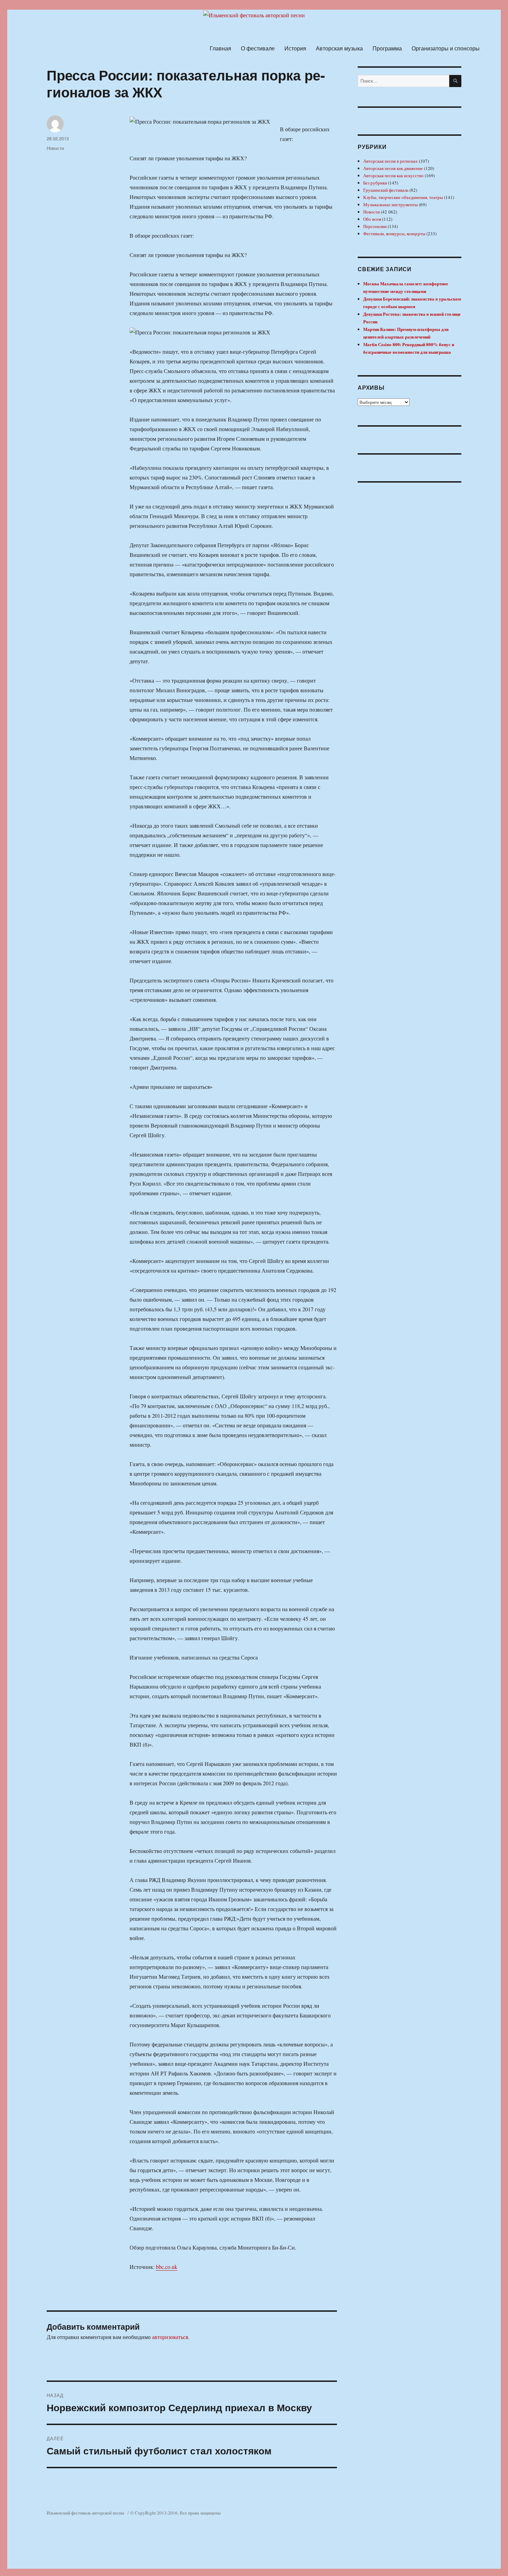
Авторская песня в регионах (391, 161)
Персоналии (375, 226)
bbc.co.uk (167, 2267)
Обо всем (372, 219)
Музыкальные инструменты (391, 205)
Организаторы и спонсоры (446, 48)
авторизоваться (170, 2337)
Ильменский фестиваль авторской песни (85, 2513)
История (295, 48)
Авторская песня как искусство (393, 175)
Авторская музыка (339, 48)
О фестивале (258, 48)
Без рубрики (375, 183)
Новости (55, 148)
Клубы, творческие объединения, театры (403, 197)
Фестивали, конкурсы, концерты (394, 234)
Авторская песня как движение (393, 168)
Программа (387, 48)
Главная (220, 48)
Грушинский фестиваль (386, 190)
